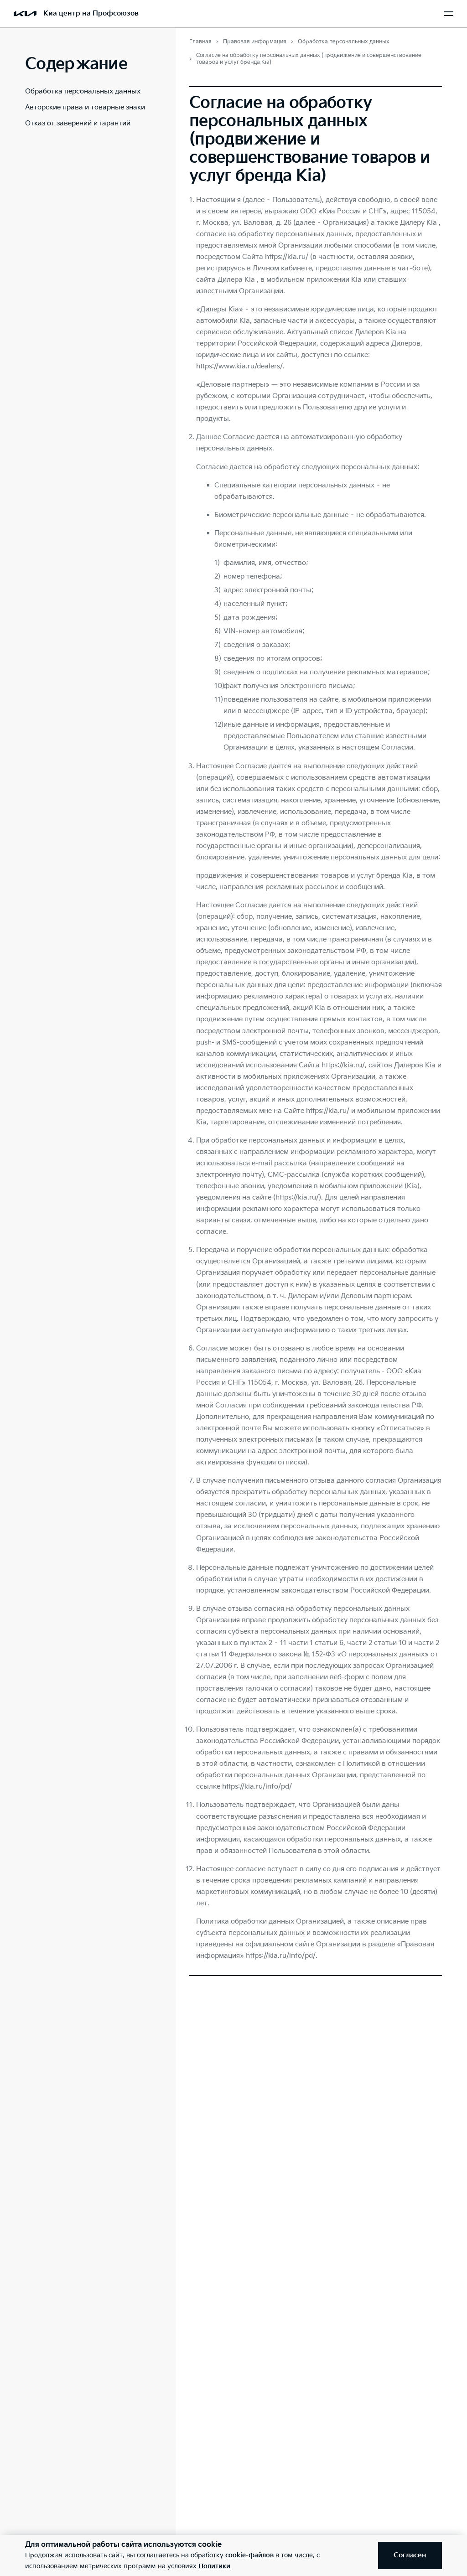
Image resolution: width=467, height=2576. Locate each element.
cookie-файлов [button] (249, 2555)
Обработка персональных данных (83, 91)
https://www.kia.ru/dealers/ (239, 366)
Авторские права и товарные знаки (85, 107)
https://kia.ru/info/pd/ (257, 1787)
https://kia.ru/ (343, 1065)
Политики (214, 2566)
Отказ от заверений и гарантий (78, 123)
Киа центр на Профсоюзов (91, 13)
